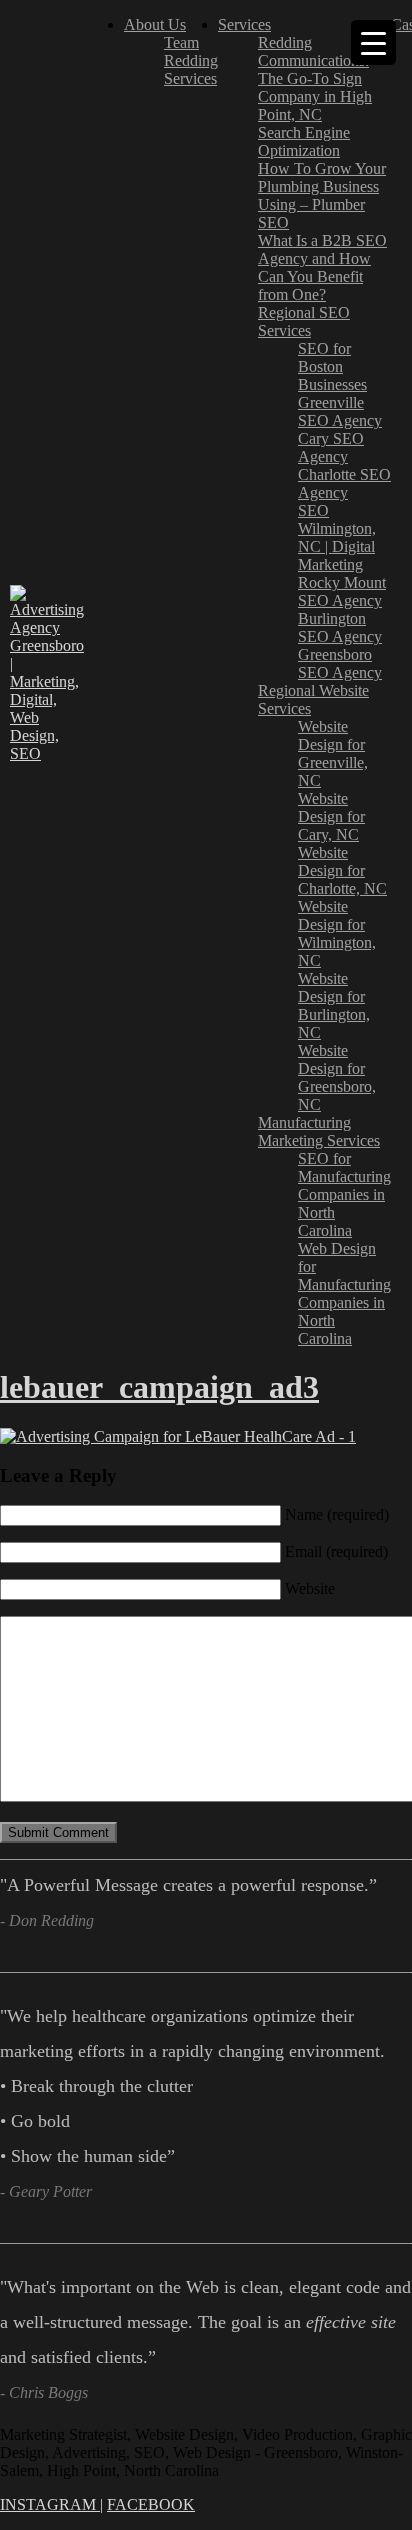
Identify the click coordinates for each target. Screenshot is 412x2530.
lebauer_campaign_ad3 (159, 1387)
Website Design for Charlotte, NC (342, 870)
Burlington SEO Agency (340, 627)
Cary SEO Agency (331, 447)
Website (310, 1588)
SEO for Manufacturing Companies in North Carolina (344, 1194)
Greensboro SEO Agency (340, 663)
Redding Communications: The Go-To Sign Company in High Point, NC (315, 78)
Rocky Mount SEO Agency (342, 591)
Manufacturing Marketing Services (319, 1131)
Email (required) (336, 1551)
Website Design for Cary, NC (331, 816)
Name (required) (337, 1514)
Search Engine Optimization (304, 141)
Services (190, 78)
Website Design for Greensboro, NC (337, 1077)
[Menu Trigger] (373, 42)
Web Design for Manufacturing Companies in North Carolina (344, 1293)
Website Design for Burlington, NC (334, 1005)
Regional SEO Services (304, 321)
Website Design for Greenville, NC (333, 753)
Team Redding (191, 51)
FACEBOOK (151, 2504)
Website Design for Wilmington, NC (337, 933)
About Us (155, 24)
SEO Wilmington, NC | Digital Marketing (337, 537)
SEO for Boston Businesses (332, 366)
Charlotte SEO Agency (344, 483)
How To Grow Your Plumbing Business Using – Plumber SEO (322, 195)
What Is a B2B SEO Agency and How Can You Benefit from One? (322, 267)
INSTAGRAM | (51, 2504)
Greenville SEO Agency (340, 411)
